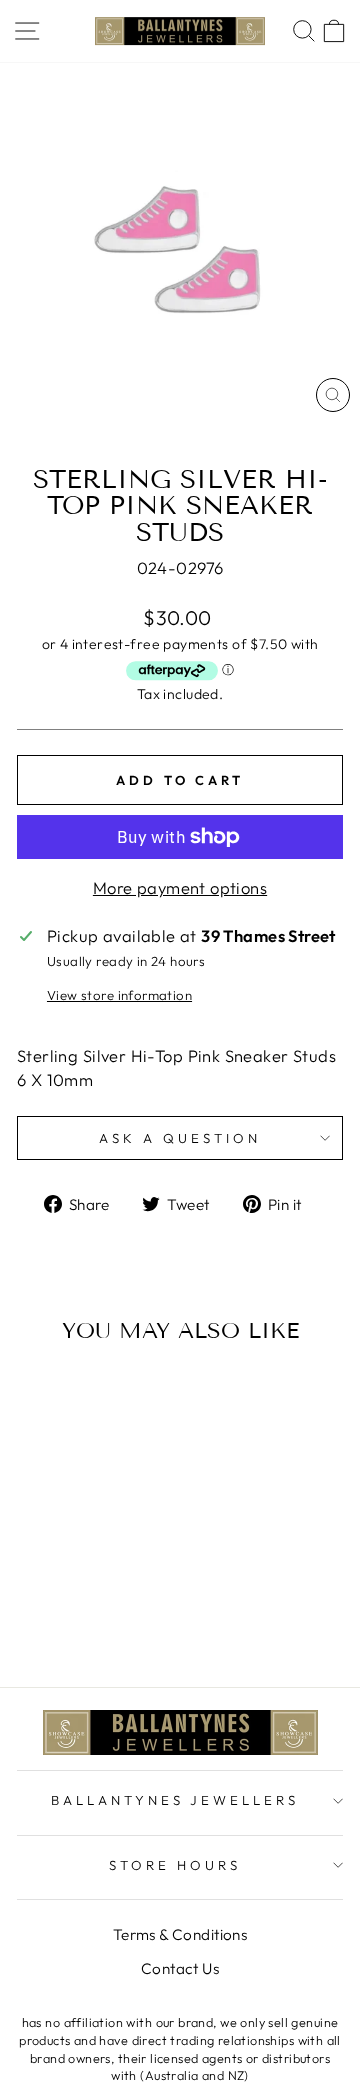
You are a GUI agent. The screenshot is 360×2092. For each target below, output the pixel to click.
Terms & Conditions (180, 1934)
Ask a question (180, 1138)
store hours (175, 1865)
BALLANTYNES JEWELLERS (175, 1800)
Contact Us (180, 1968)
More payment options (180, 887)
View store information (119, 995)
